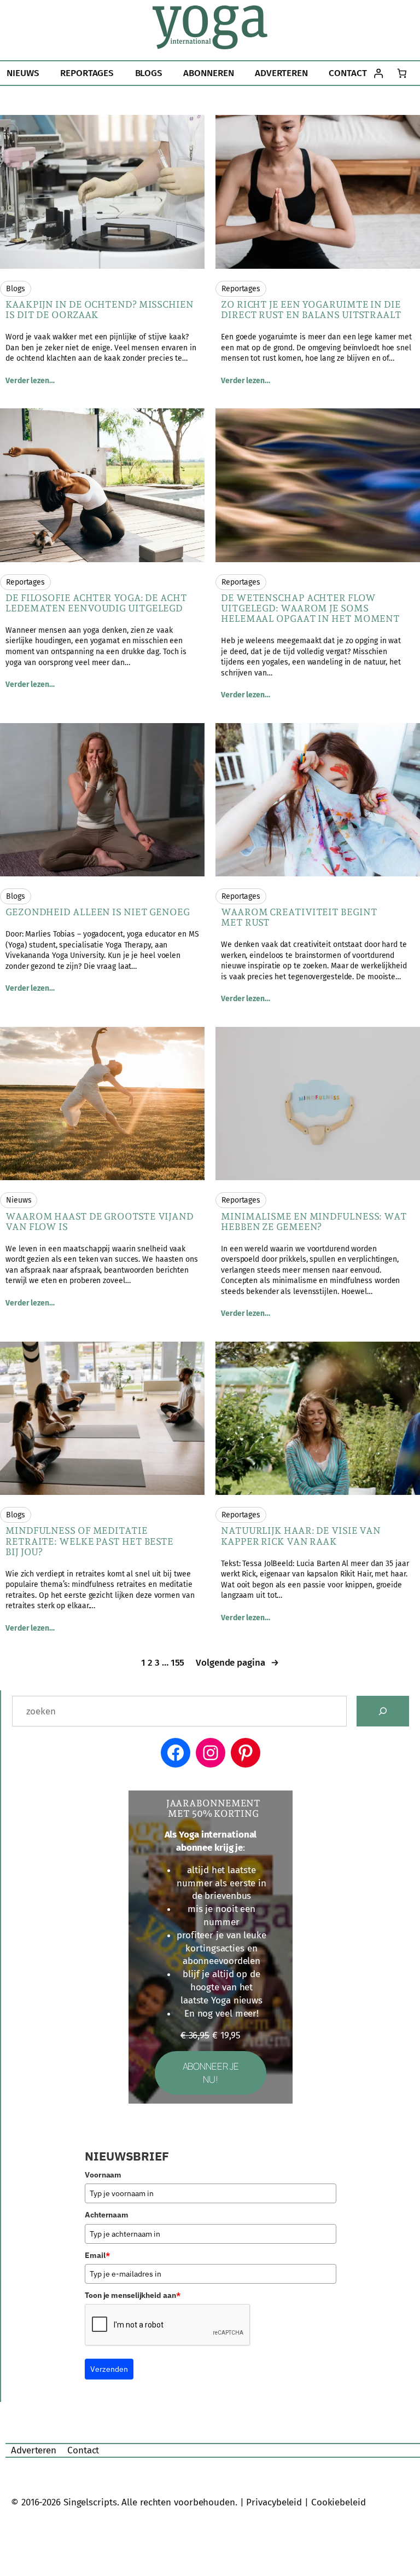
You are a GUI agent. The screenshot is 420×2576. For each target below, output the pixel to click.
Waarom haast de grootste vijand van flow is (100, 1222)
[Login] (379, 73)
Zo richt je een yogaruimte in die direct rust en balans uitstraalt (311, 310)
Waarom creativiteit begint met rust (299, 917)
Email (97, 2255)
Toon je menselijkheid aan (132, 2295)
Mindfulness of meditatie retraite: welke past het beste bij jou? (89, 1541)
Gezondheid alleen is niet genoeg (98, 912)
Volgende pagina (237, 1663)
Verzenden (109, 2369)
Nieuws (19, 1200)
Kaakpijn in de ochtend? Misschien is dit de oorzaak (100, 310)
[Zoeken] (383, 1711)
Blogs (16, 289)
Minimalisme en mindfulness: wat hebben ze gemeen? (314, 1222)
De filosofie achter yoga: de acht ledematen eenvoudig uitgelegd (96, 603)
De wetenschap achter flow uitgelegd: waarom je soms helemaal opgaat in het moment (310, 608)
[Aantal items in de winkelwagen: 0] (402, 73)
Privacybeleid (274, 2502)
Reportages (241, 289)
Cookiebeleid (339, 2502)
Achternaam (107, 2215)
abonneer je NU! (211, 2073)
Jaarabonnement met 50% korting (214, 1809)
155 (178, 1663)
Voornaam (103, 2175)
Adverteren (34, 2450)
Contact (83, 2450)
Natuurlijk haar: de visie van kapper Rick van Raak (301, 1536)
